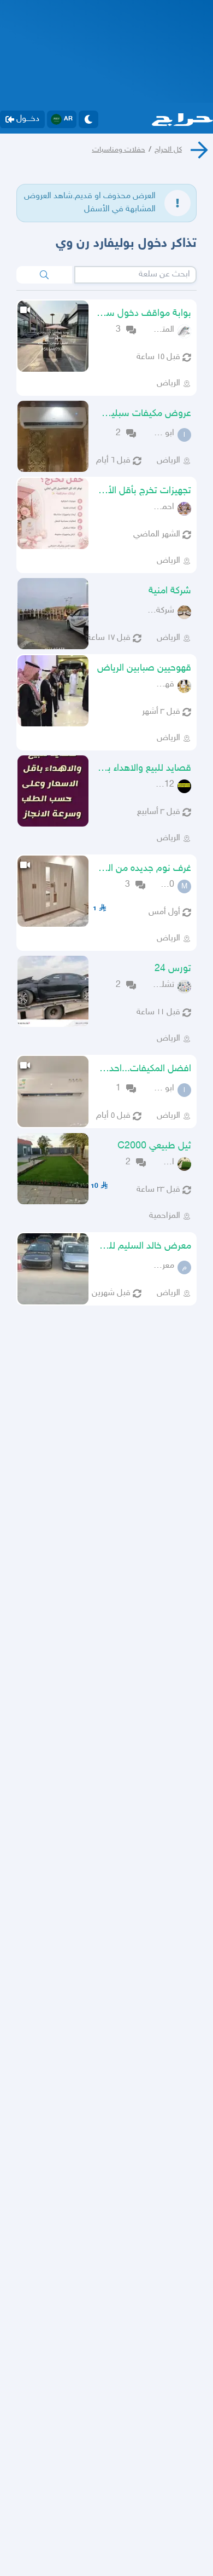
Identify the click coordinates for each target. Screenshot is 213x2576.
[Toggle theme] (88, 119)
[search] (44, 275)
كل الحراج (168, 150)
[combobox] (135, 275)
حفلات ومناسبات (119, 150)
